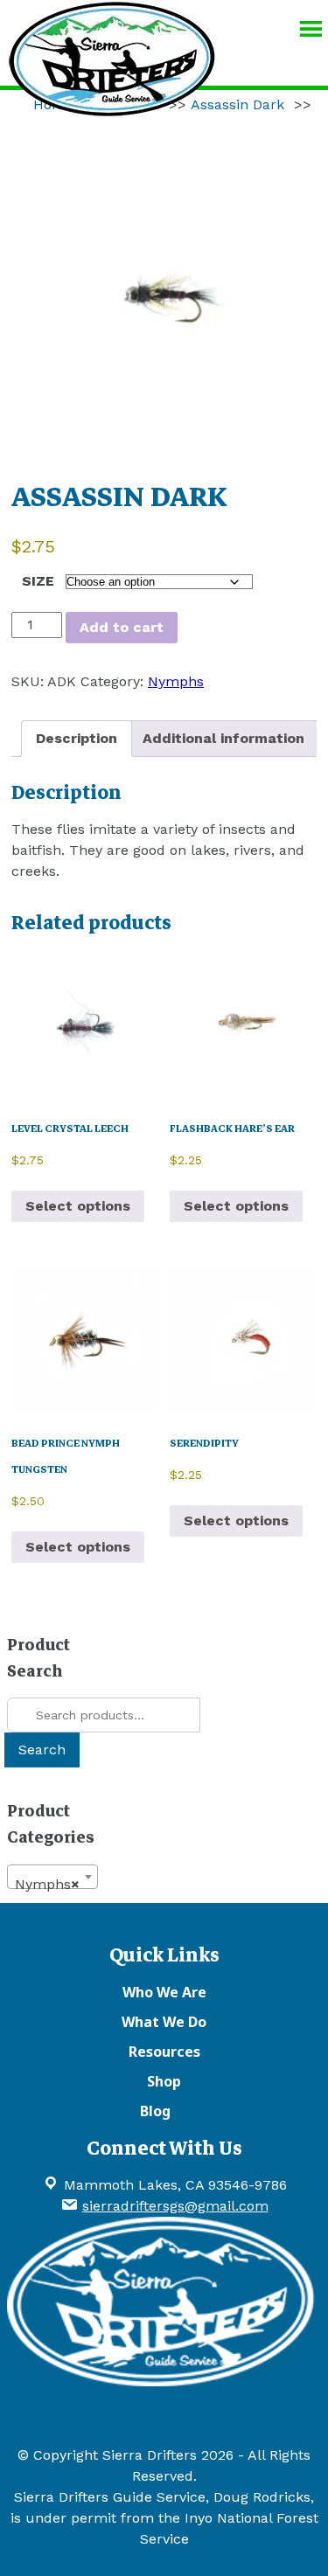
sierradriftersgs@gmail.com (175, 2206)
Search (42, 1750)
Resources (164, 2052)
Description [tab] (77, 738)
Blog (155, 2111)
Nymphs (176, 681)
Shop (164, 2081)
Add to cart (122, 627)
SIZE (38, 581)
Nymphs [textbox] (47, 1884)
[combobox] (52, 1877)
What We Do (164, 2022)
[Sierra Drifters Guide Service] (112, 108)
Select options (78, 1206)
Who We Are (164, 1992)
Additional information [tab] (223, 738)
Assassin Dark (237, 104)
